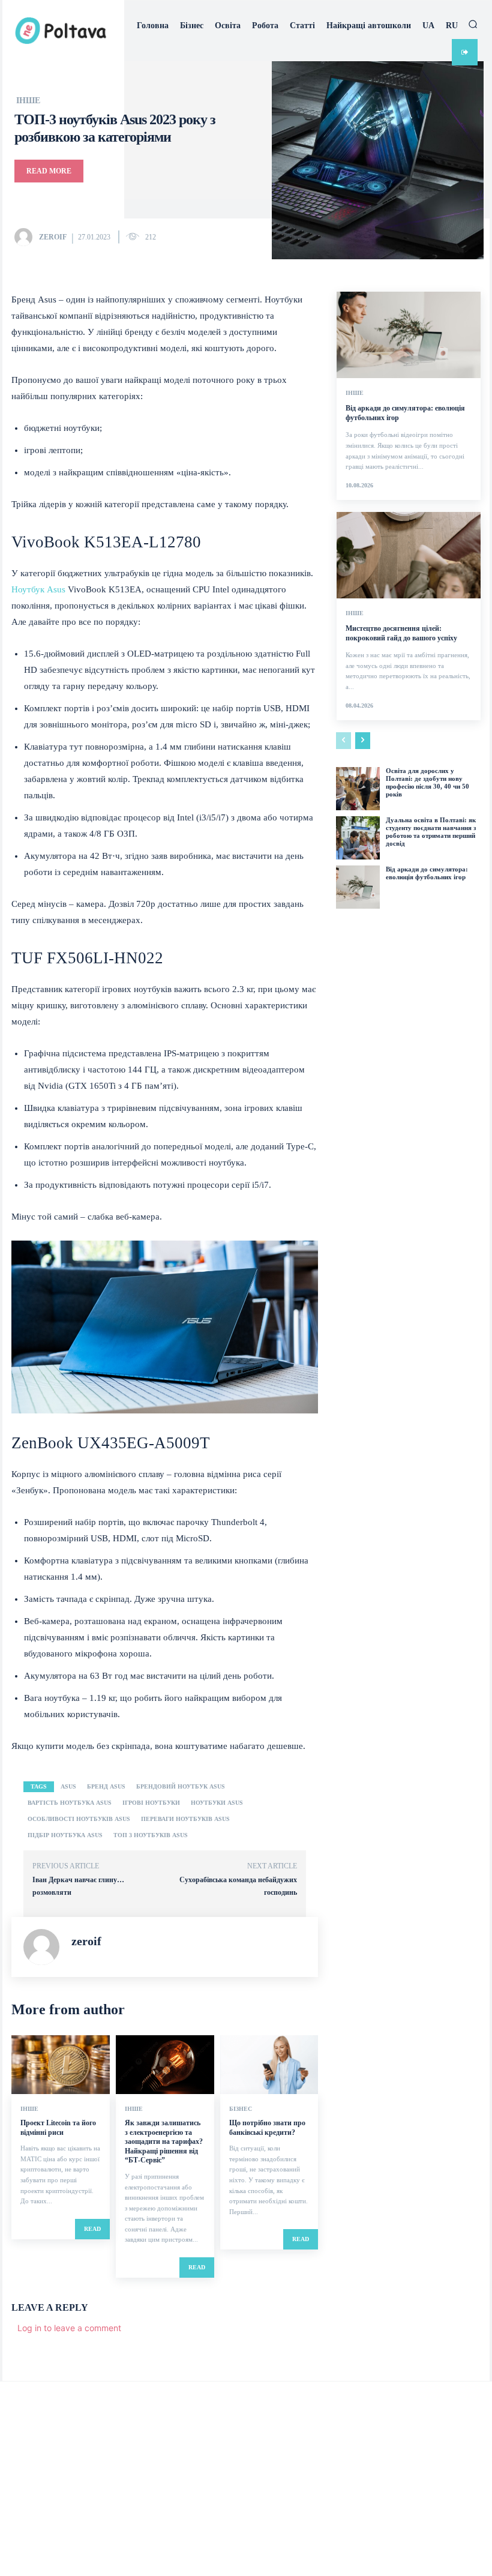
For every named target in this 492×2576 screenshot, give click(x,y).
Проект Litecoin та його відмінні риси (58, 2128)
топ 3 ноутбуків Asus (151, 1835)
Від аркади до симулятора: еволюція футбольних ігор (427, 873)
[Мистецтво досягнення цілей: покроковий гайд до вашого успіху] (409, 555)
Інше (28, 101)
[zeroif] (26, 237)
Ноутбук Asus (38, 589)
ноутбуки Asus (217, 1803)
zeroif (53, 237)
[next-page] (363, 741)
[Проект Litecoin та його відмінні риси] (61, 2065)
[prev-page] (343, 741)
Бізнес (241, 2109)
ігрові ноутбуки (151, 1803)
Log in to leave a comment (69, 2328)
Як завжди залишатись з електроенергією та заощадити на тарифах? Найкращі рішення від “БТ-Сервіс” (164, 2141)
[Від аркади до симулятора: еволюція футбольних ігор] (409, 335)
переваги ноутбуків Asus (185, 1819)
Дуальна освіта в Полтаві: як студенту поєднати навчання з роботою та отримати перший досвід (431, 832)
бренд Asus (106, 1786)
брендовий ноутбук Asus (181, 1786)
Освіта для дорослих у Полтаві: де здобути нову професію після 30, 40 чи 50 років (427, 783)
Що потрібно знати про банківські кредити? (267, 2128)
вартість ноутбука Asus (70, 1803)
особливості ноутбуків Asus (79, 1819)
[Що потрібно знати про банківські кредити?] (269, 2065)
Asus (68, 1786)
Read (92, 2229)
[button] (473, 24)
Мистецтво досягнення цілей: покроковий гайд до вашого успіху (401, 633)
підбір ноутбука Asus (65, 1835)
